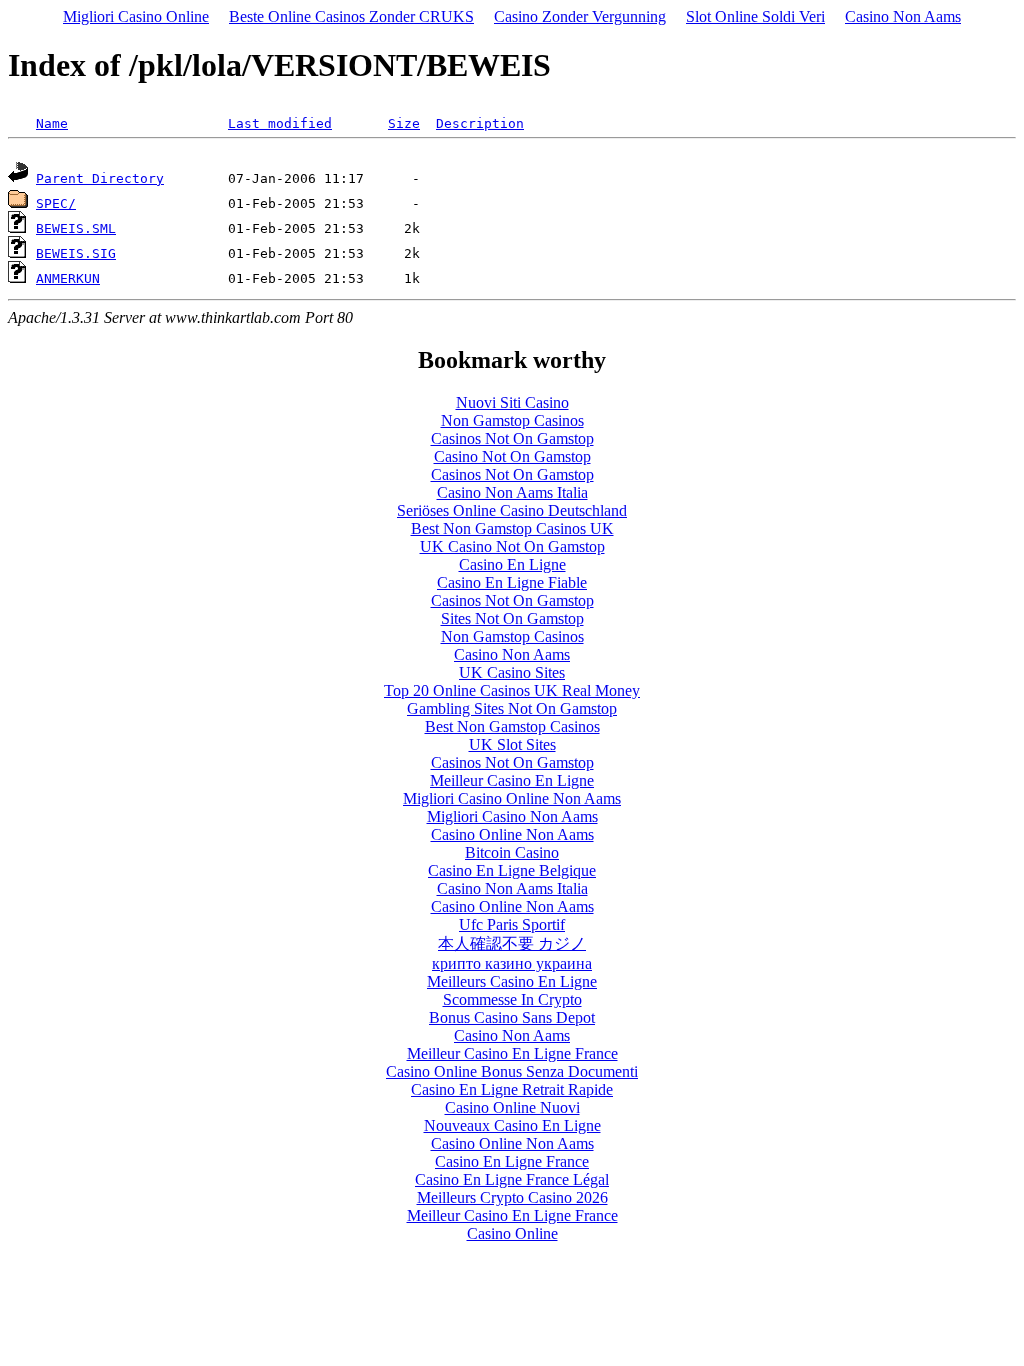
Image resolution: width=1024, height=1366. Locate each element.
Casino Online (512, 1233)
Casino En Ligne (512, 564)
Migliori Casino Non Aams (512, 816)
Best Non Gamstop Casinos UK (512, 528)
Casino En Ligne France (512, 1161)
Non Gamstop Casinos (512, 420)
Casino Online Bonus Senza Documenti (512, 1071)
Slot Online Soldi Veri (755, 16)
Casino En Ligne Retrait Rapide (512, 1089)
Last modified (280, 123)
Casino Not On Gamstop (512, 456)
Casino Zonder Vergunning (580, 16)
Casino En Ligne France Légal (512, 1179)
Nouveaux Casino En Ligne (512, 1125)
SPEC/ (56, 203)
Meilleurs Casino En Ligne (512, 981)
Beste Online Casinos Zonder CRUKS (351, 16)
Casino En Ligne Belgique (512, 870)
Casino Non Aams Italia (512, 492)
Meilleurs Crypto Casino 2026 (512, 1197)
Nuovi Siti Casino (512, 402)
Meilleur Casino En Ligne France (512, 1053)
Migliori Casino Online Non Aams (512, 798)
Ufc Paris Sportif (512, 924)
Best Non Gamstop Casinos (512, 726)
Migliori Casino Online (136, 16)
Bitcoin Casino (512, 852)
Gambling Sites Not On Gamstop (512, 708)
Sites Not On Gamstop (512, 618)
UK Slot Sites (512, 744)
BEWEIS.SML (76, 228)
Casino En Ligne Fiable (512, 582)
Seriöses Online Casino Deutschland (512, 510)
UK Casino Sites (512, 672)
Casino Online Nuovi (512, 1107)
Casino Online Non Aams (512, 834)
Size (404, 123)
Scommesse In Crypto (512, 999)
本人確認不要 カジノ (512, 943)
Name (52, 123)
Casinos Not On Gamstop (512, 438)
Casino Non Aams (903, 16)
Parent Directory (100, 178)
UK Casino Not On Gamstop (512, 546)
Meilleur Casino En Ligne (512, 780)
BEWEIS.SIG (76, 253)
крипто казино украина (512, 963)
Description (480, 123)
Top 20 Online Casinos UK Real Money (512, 690)
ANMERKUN (68, 278)
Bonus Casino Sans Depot (512, 1017)
